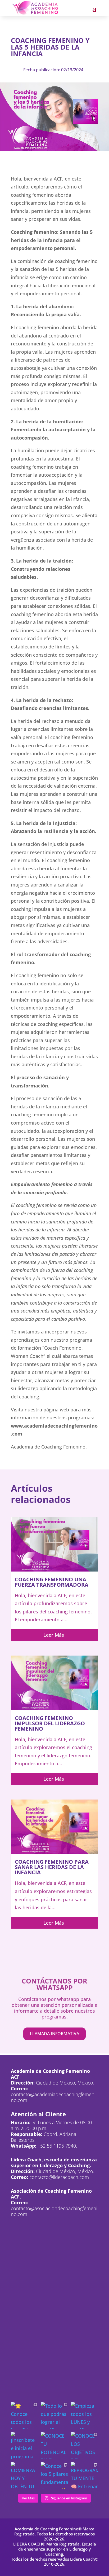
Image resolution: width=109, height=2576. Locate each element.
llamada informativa (54, 2034)
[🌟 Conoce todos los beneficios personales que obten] (24, 2415)
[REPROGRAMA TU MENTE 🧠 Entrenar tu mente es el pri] (85, 2476)
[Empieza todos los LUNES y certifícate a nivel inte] (85, 2415)
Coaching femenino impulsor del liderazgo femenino (50, 1723)
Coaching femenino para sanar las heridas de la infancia (52, 1867)
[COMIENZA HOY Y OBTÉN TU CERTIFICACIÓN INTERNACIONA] (24, 2476)
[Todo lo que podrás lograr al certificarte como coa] (54, 2415)
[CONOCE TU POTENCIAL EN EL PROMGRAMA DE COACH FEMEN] (54, 2445)
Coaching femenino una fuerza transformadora (52, 1582)
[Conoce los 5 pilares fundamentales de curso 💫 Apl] (54, 2476)
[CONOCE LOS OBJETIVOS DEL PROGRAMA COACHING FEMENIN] (85, 2445)
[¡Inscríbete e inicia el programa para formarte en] (24, 2445)
